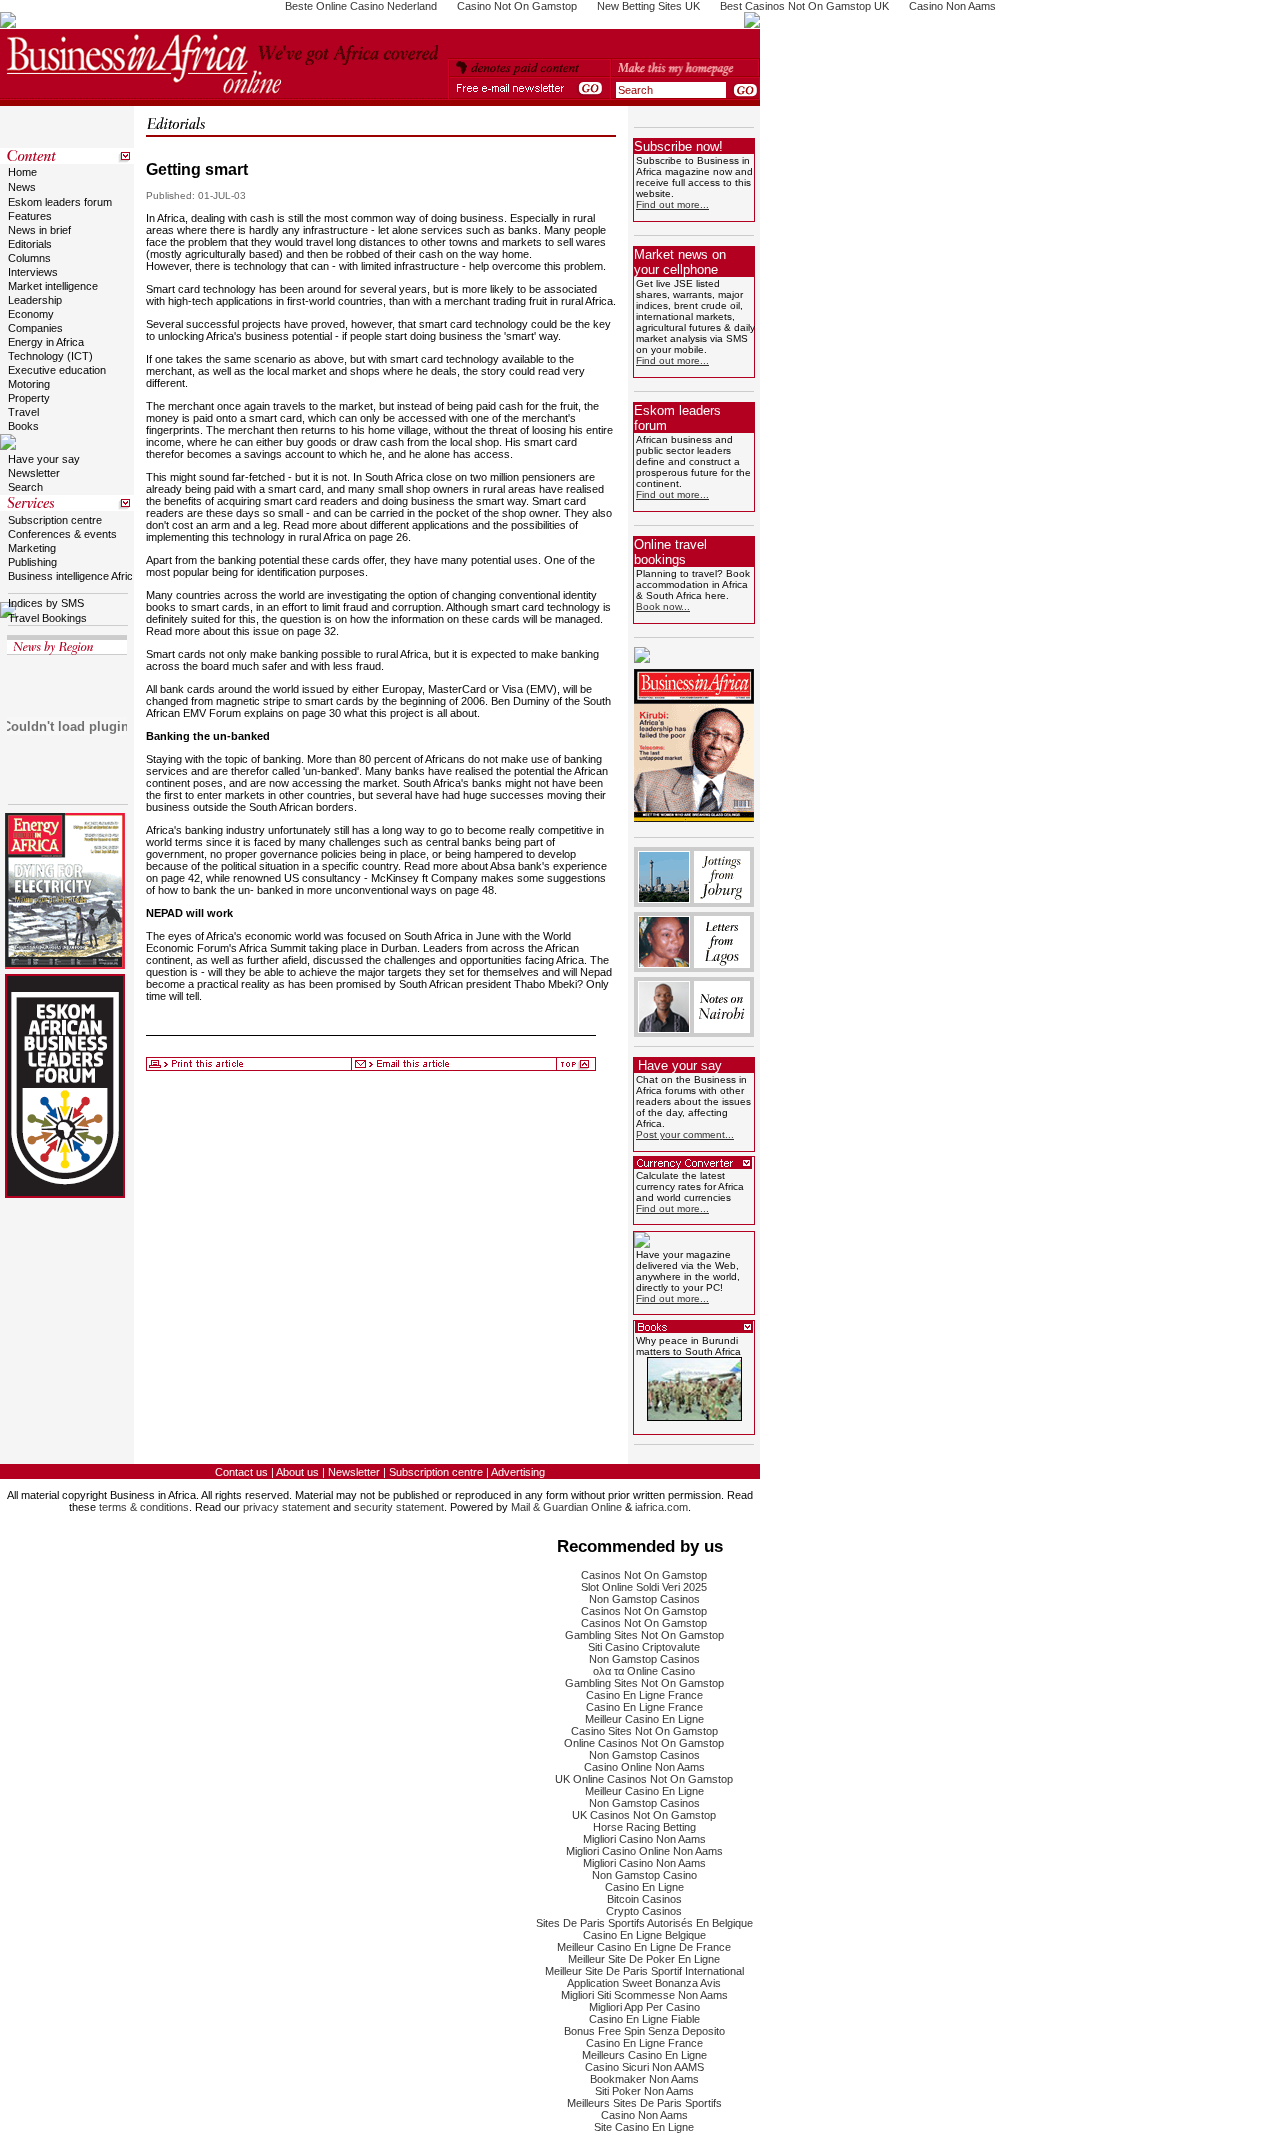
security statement (399, 1507)
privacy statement (286, 1507)
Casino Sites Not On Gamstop (644, 1731)
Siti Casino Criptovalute (644, 1647)
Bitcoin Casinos (644, 1899)
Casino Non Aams (644, 2115)
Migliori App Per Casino (644, 2007)
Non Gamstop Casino (644, 1875)
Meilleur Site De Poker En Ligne (644, 1959)
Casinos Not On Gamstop (644, 1575)
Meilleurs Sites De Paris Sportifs (644, 2103)
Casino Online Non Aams (644, 1767)
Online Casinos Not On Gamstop (644, 1743)
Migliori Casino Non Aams (644, 1839)
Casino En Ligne (644, 1887)
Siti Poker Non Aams (644, 2091)
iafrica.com (661, 1507)
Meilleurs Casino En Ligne (644, 2055)
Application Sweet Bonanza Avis (644, 1983)
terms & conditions (144, 1507)
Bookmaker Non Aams (644, 2079)
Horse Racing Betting (644, 1827)
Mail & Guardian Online (566, 1507)
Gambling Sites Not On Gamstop (644, 1635)
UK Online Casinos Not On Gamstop (644, 1779)
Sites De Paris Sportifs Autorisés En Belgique (644, 1923)
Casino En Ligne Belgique (644, 1935)
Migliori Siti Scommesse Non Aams (644, 1995)
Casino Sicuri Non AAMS (644, 2067)
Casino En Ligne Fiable (644, 2019)
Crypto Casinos (644, 1911)
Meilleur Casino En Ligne (644, 1719)
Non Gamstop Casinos (644, 1599)
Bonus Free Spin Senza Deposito (644, 2031)
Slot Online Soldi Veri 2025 (644, 1587)
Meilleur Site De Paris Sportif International (644, 1971)
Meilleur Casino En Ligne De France (644, 1947)
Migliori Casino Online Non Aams (644, 1851)
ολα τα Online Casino (644, 1671)
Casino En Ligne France (644, 1695)
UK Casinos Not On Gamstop (644, 1815)
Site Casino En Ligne (644, 2127)
